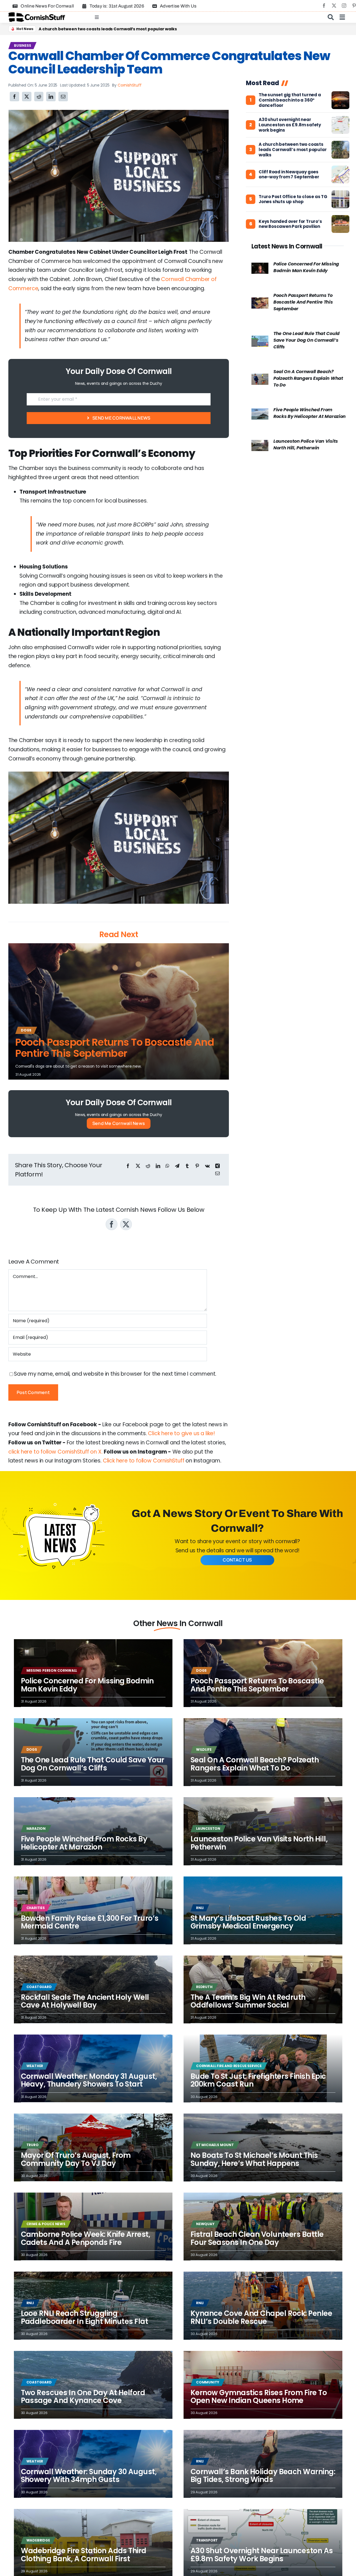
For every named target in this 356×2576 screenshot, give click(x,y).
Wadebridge (38, 2540)
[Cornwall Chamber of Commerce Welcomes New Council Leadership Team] (119, 113)
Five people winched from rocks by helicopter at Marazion (310, 413)
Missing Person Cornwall (52, 1670)
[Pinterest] (197, 1166)
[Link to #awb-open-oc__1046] (331, 17)
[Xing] (217, 1166)
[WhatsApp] (167, 1166)
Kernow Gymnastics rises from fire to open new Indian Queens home (259, 2397)
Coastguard (39, 1987)
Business (22, 45)
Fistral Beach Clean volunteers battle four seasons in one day (257, 2238)
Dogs (26, 1030)
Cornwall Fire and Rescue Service (229, 2066)
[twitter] (334, 6)
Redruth (204, 1987)
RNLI (200, 1908)
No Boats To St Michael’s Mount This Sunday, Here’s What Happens (254, 2159)
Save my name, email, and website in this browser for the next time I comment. (115, 1374)
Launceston (208, 1828)
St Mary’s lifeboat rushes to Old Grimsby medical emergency (248, 1922)
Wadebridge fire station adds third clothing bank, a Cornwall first (84, 2555)
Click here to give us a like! (181, 1433)
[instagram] (344, 6)
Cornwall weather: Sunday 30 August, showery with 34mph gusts (89, 2476)
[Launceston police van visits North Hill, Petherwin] (260, 444)
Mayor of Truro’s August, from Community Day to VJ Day (76, 2159)
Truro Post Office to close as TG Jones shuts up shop (293, 200)
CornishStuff (130, 85)
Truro (33, 2145)
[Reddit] (39, 97)
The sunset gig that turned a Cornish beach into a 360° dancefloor (290, 100)
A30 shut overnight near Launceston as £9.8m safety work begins (290, 125)
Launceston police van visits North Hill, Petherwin (306, 444)
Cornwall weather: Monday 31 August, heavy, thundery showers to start (89, 2080)
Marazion (36, 1828)
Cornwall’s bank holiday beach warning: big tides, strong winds (263, 2476)
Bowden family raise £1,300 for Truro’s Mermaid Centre (90, 1922)
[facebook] (324, 6)
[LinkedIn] (51, 97)
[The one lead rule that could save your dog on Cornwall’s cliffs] (260, 340)
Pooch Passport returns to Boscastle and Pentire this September (115, 1048)
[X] (27, 97)
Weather (35, 2066)
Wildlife (204, 1749)
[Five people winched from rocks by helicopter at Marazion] (260, 413)
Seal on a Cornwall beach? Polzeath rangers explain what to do (308, 378)
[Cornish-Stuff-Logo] (38, 15)
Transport (207, 2540)
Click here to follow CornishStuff (144, 1461)
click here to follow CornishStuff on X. (55, 1452)
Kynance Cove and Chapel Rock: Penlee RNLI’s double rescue (261, 2317)
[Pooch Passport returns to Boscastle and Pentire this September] (260, 302)
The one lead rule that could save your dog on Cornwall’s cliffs (306, 340)
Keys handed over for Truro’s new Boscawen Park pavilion (290, 224)
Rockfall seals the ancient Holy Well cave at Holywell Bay (97, 29)
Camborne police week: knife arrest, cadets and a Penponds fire (86, 2238)
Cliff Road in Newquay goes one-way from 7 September (289, 175)
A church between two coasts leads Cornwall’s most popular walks (293, 150)
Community (208, 2382)
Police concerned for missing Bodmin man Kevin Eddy (306, 267)
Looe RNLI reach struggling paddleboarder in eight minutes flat (85, 2317)
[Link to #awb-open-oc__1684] (342, 17)
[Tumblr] (187, 1166)
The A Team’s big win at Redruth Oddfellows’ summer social (248, 2001)
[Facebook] (14, 97)
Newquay (205, 2224)
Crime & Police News (46, 2224)
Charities (36, 1908)
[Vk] (207, 1166)
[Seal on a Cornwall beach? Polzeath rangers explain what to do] (260, 378)
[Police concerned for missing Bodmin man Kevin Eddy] (260, 267)
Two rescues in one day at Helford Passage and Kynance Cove (83, 2397)
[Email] (63, 97)
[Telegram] (177, 1166)
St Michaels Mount (215, 2145)
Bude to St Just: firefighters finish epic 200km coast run (258, 2080)
